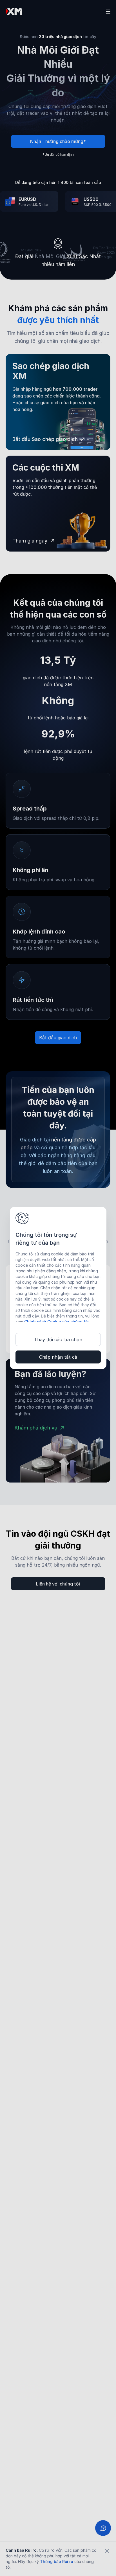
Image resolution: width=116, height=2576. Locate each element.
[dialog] (58, 1288)
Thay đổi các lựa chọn (58, 1339)
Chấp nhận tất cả (58, 1357)
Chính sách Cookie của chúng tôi (56, 1322)
